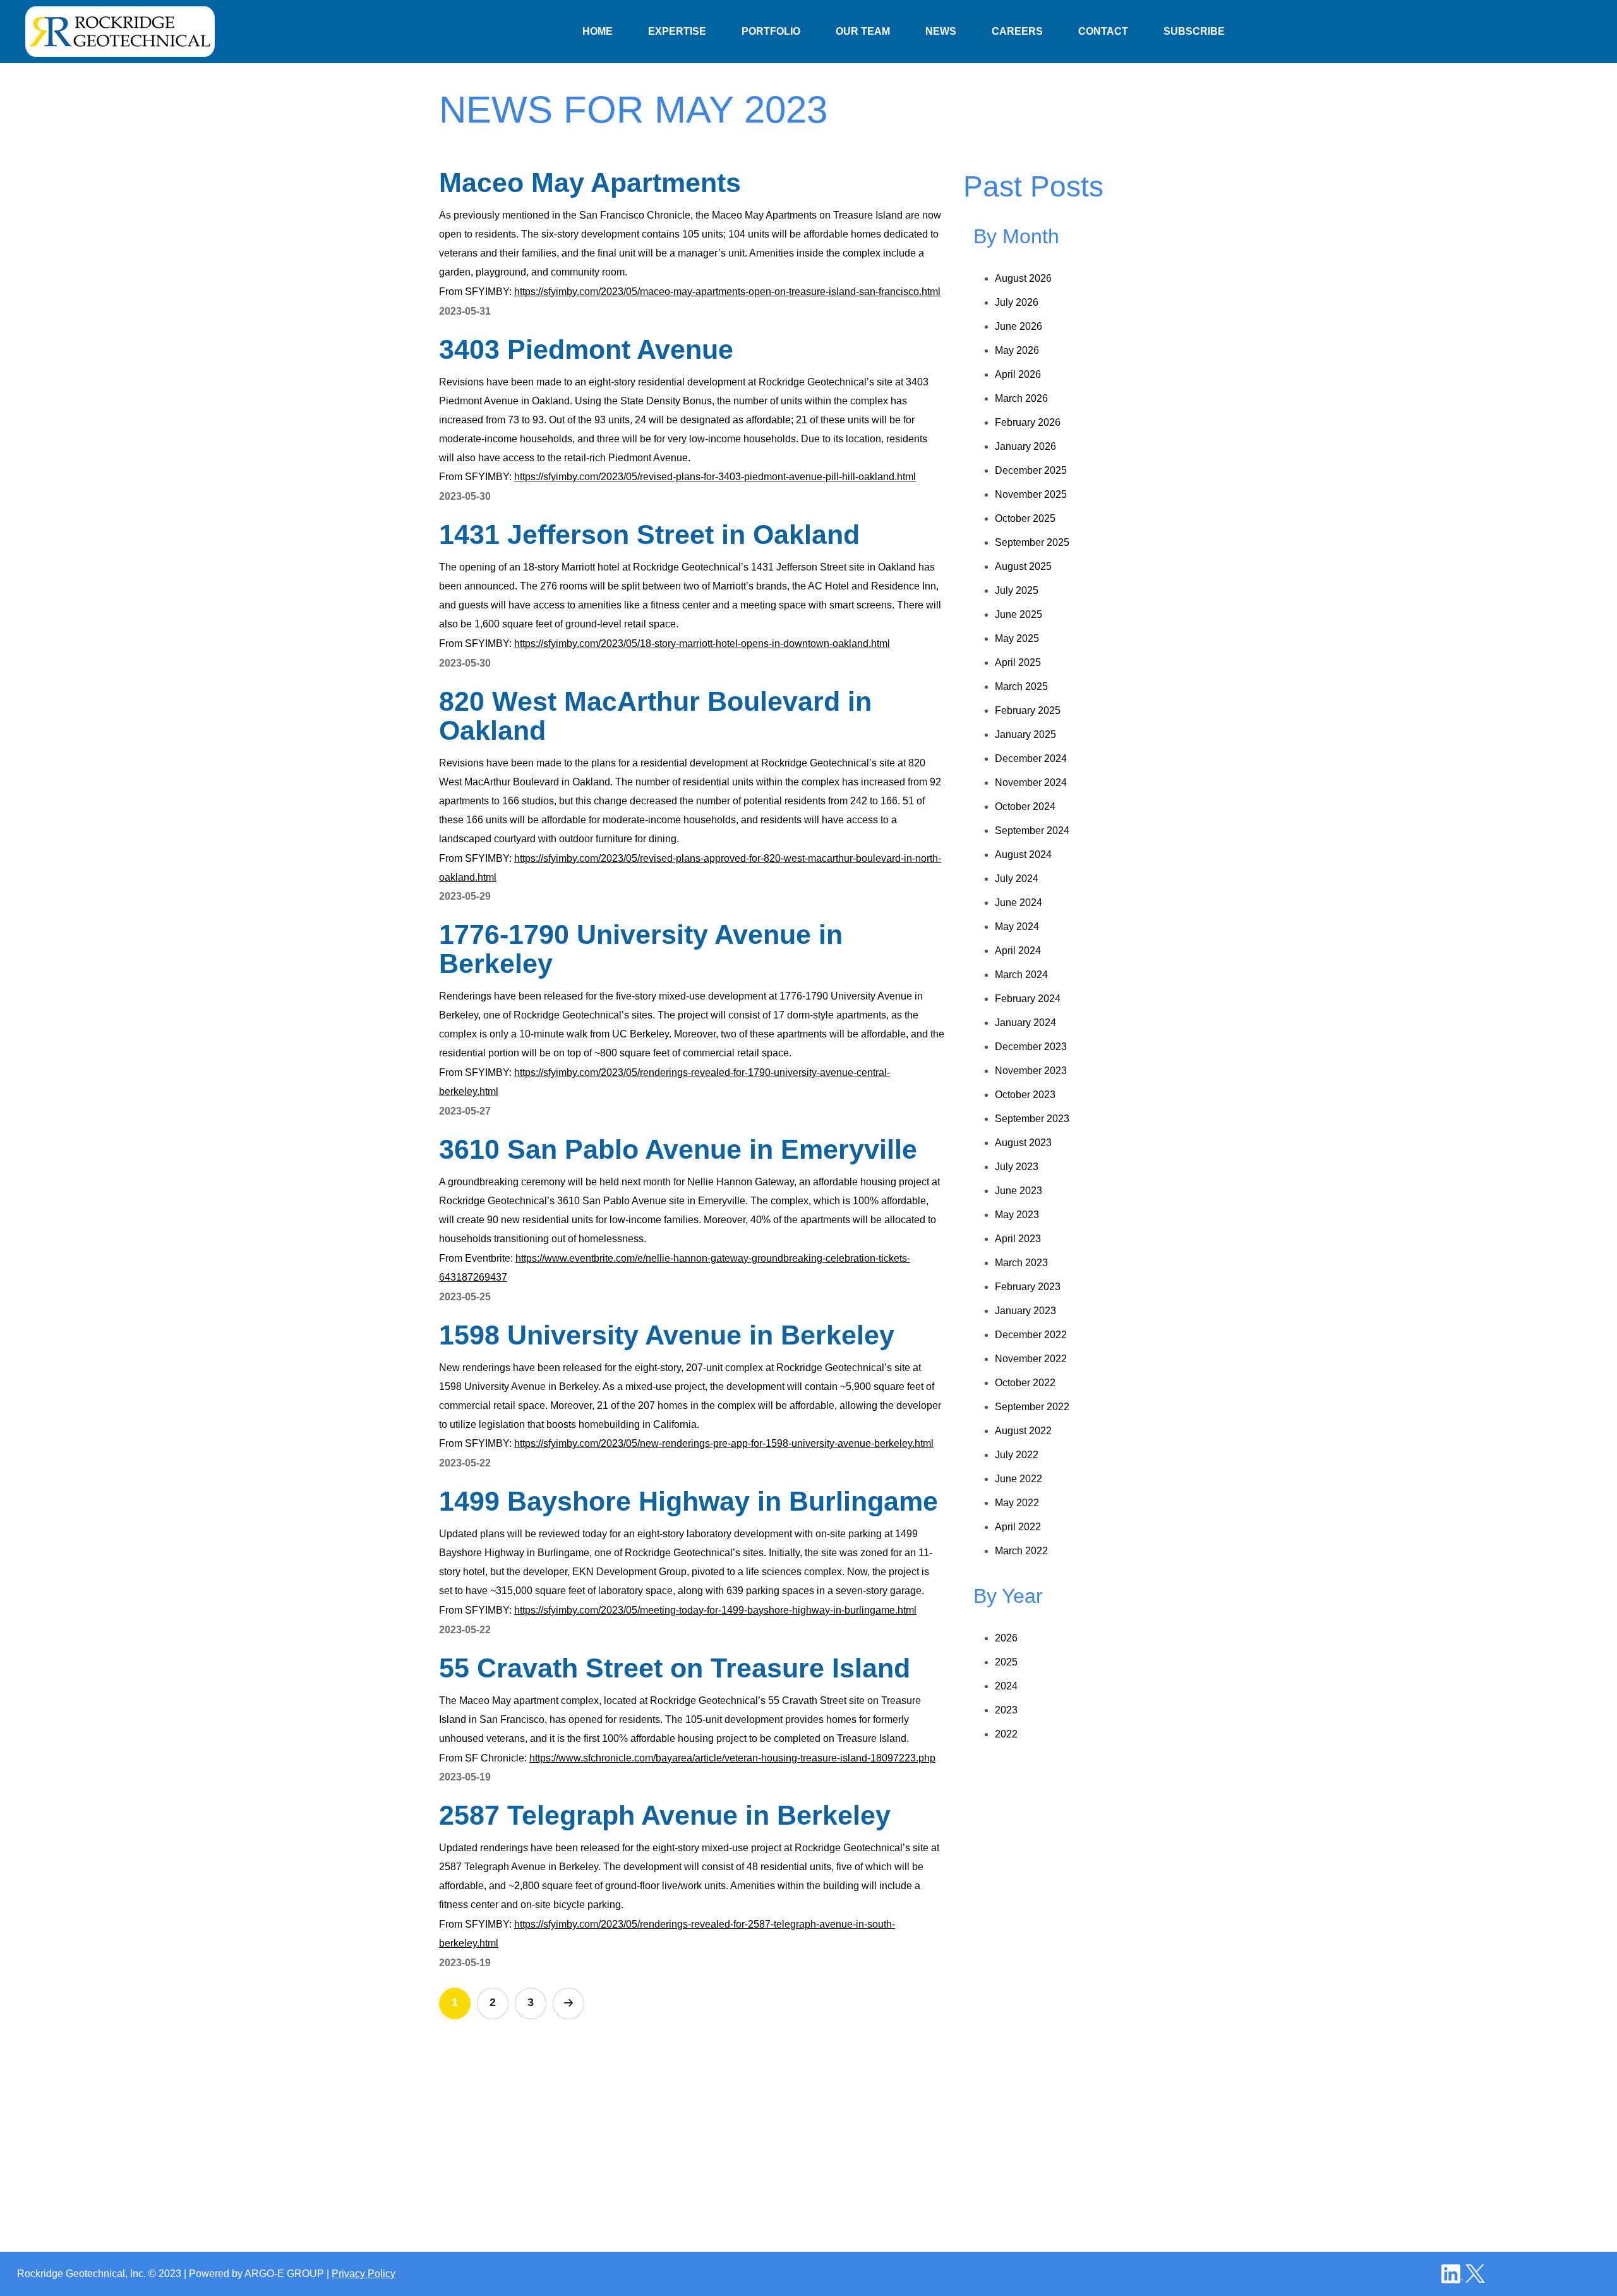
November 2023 (1031, 1071)
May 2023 (1017, 1215)
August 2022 (1023, 1431)
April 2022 (1018, 1527)
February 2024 (1028, 999)
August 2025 (1023, 566)
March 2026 (1021, 398)
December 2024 (1031, 758)
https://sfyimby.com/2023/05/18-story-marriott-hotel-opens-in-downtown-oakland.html (702, 643)
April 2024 (1018, 951)
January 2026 (1025, 446)
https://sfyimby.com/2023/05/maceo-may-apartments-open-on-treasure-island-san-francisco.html (727, 292)
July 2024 (1017, 879)
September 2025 (1032, 542)
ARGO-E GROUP (284, 2274)
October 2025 (1025, 518)
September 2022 (1032, 1407)
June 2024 (1019, 903)
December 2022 (1031, 1335)
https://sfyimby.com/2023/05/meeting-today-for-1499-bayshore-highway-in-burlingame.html (715, 1610)
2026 (1006, 1638)
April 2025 (1018, 662)
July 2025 (1017, 590)
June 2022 (1019, 1479)
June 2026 (1019, 326)
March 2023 (1021, 1263)
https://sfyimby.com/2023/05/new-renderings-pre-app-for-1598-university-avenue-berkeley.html (724, 1443)
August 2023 (1023, 1143)
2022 (1006, 1734)
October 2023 (1025, 1095)
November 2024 (1031, 782)
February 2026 (1028, 422)
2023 (1006, 1710)
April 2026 (1018, 374)
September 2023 (1032, 1119)
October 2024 (1025, 807)
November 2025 (1031, 494)
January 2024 (1025, 1023)
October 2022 (1025, 1383)
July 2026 (1017, 302)
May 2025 (1017, 638)
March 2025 (1021, 686)
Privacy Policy (364, 2274)
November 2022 (1031, 1359)
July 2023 (1017, 1167)
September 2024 (1032, 831)
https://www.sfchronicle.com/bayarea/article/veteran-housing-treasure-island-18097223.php (732, 1758)
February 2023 (1028, 1287)
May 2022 (1017, 1503)
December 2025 (1031, 470)
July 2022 (1017, 1455)
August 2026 (1023, 278)
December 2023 (1031, 1047)
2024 (1006, 1686)
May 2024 (1017, 927)
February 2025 (1028, 710)
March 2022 (1021, 1551)
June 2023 (1019, 1191)
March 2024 (1021, 975)
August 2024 (1023, 855)
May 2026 (1017, 350)
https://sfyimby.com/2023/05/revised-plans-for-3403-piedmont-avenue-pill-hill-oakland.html (715, 477)
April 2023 (1018, 1239)
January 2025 (1025, 734)
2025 (1006, 1662)
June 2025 (1019, 614)
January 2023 (1025, 1311)
